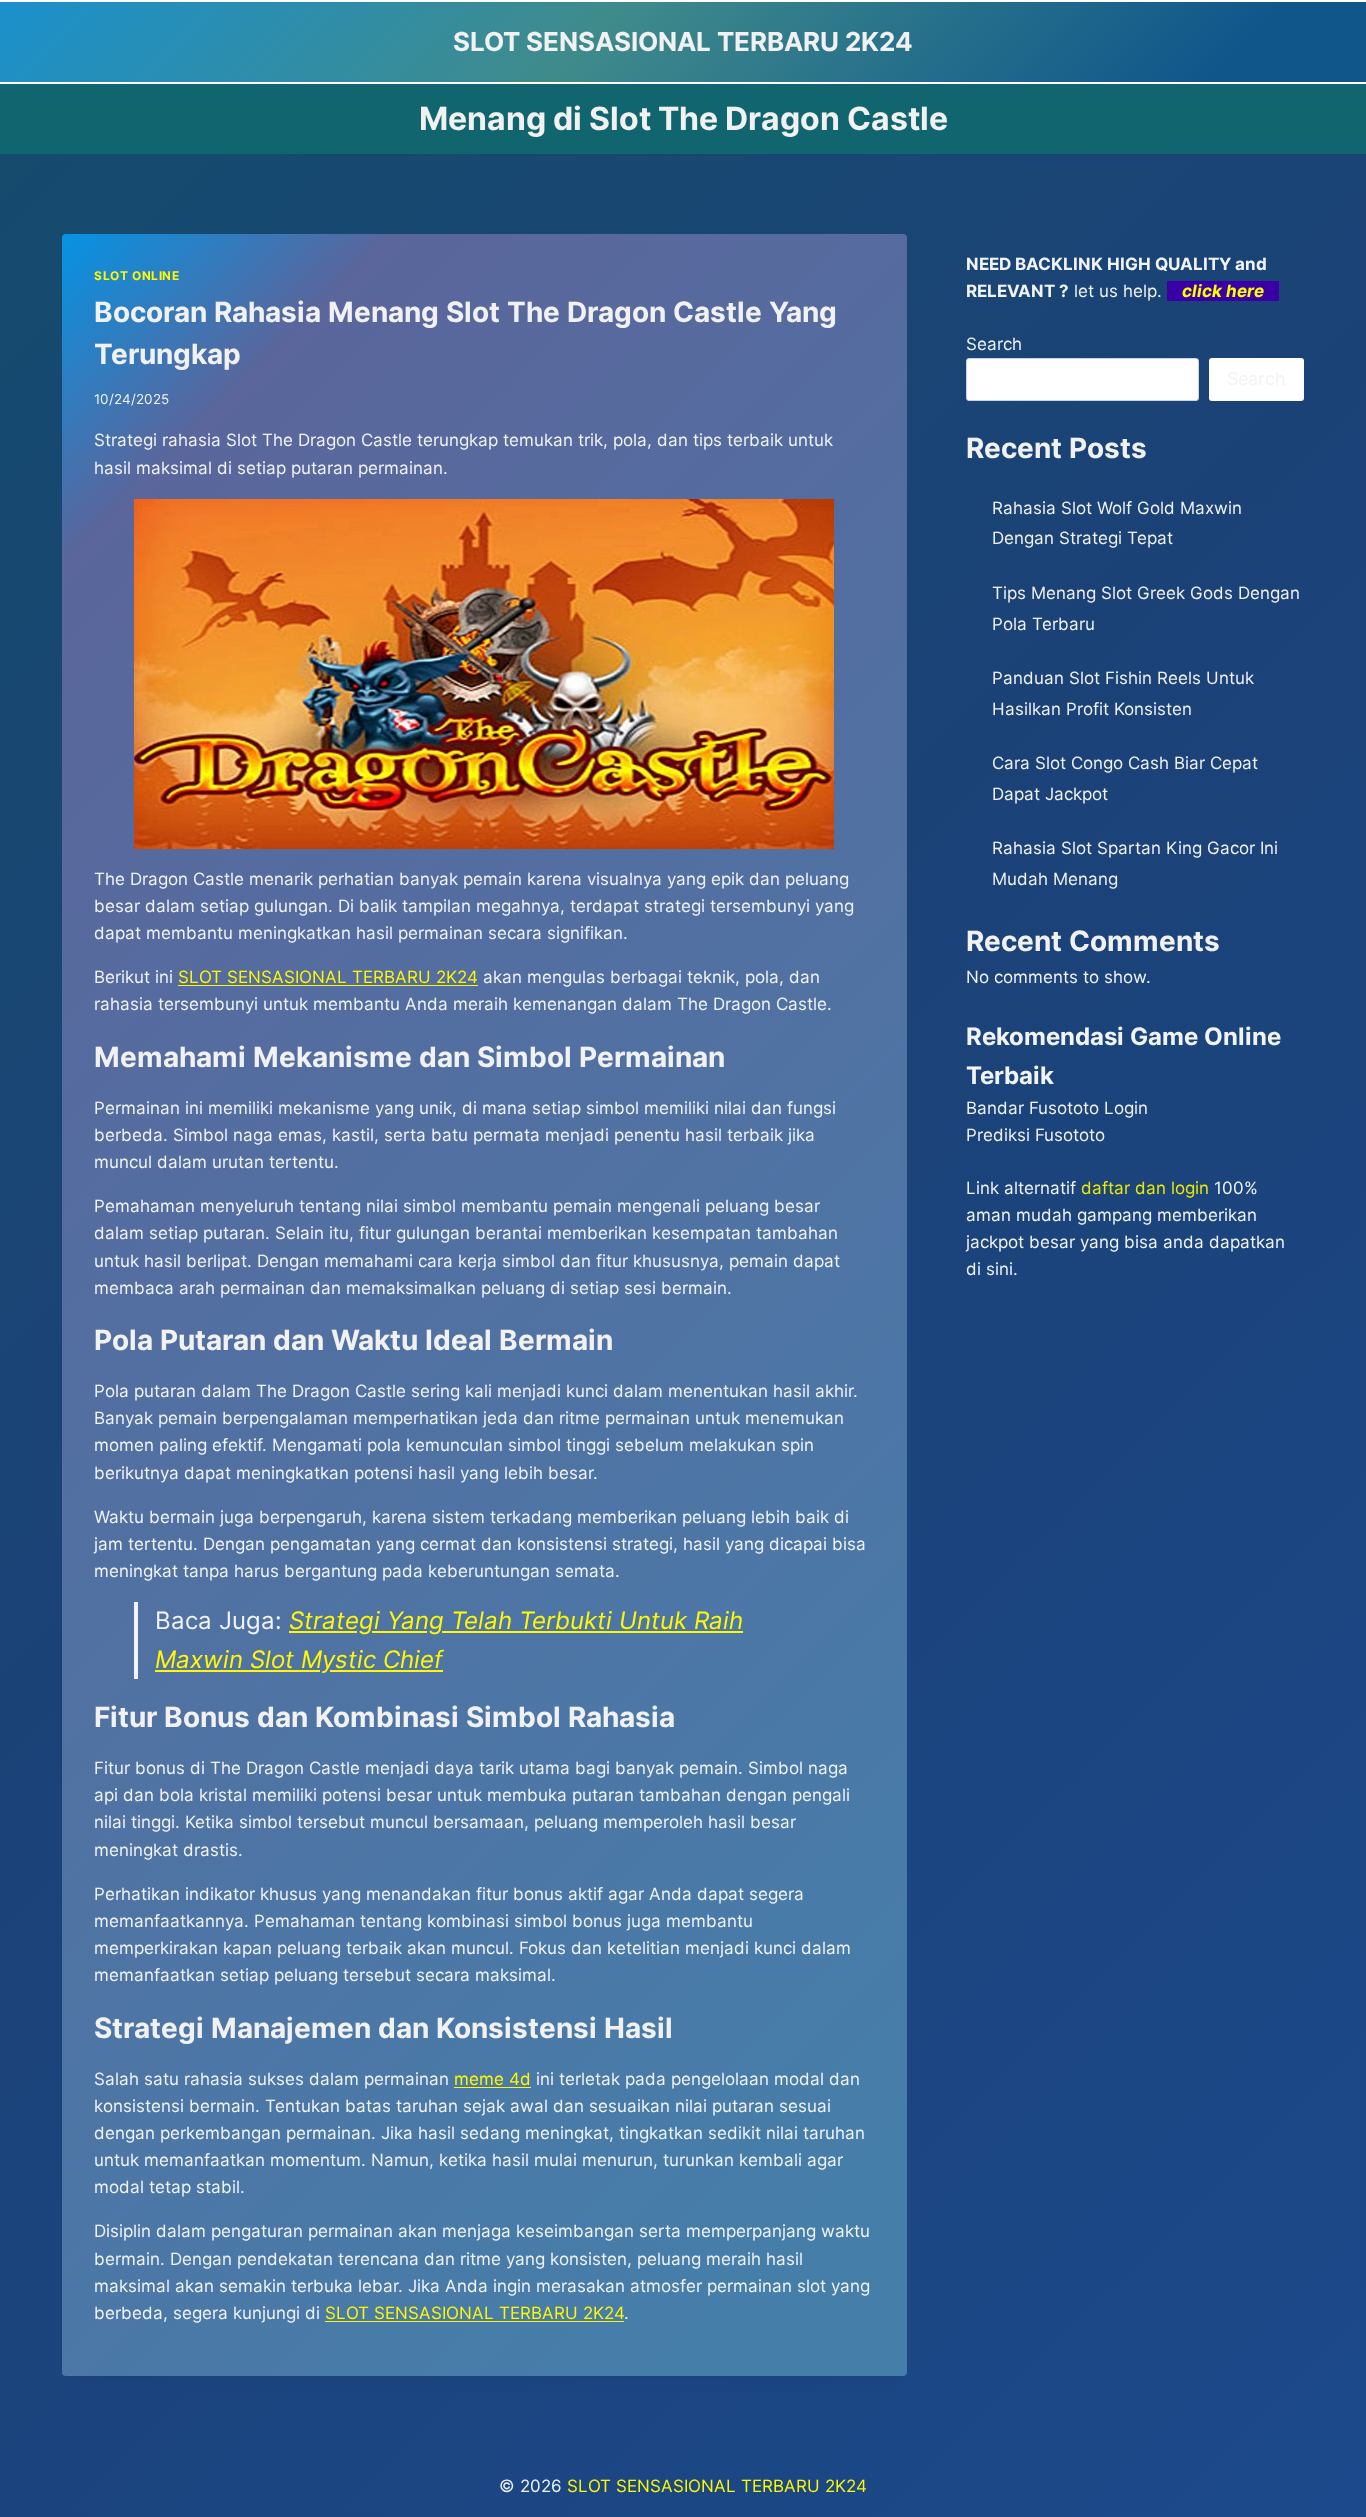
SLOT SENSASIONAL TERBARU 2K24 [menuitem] (328, 977)
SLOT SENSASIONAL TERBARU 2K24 (717, 2486)
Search (994, 344)
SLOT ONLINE (137, 275)
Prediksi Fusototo (1035, 1135)
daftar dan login (1145, 1188)
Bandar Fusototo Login (1057, 1108)
